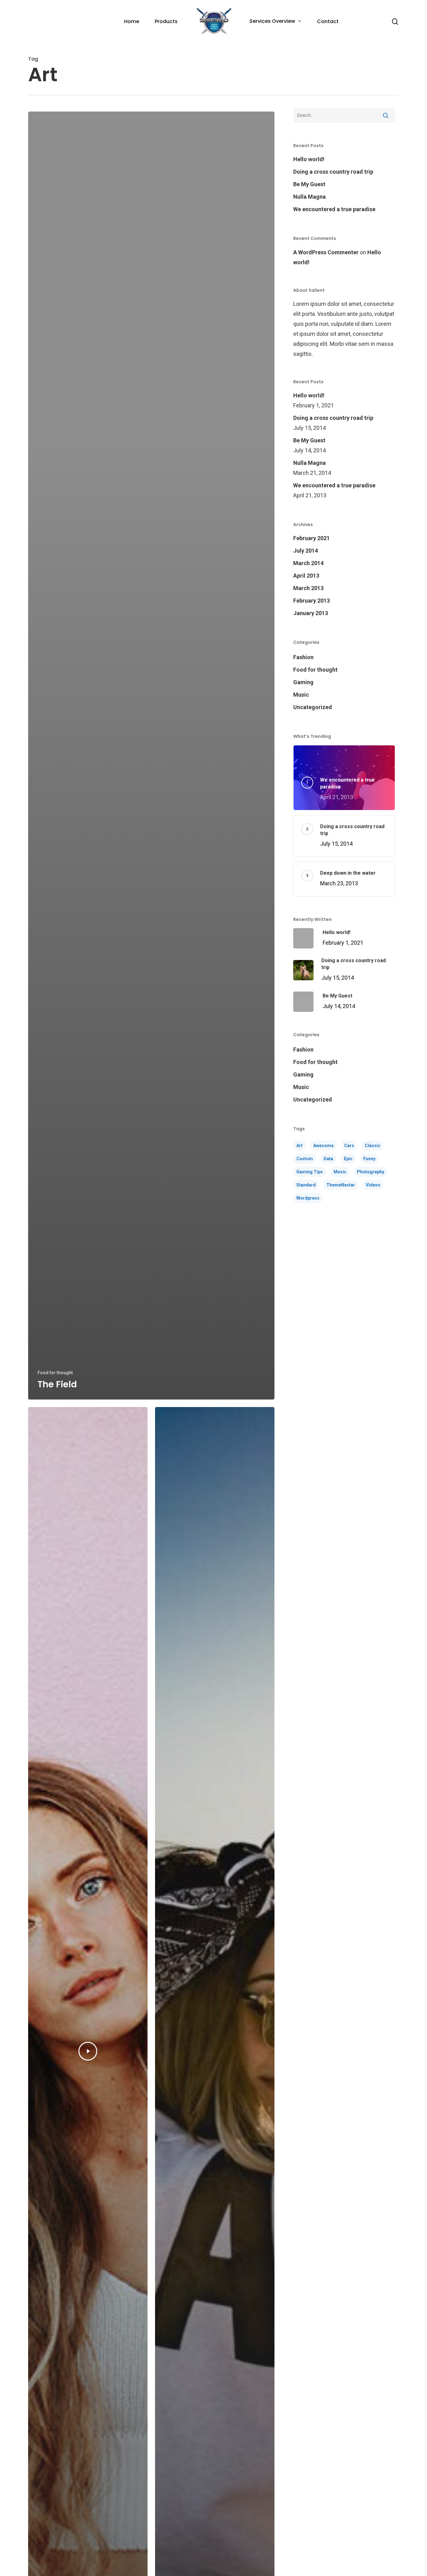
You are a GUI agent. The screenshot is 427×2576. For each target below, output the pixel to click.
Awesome (323, 1146)
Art (299, 1146)
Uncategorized (313, 707)
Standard (306, 1185)
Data (328, 1159)
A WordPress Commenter (326, 252)
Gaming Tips (310, 1172)
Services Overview (272, 21)
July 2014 (306, 551)
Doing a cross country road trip (333, 172)
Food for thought (55, 1373)
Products (166, 22)
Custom (305, 1159)
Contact (328, 22)
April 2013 (306, 576)
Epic (348, 1159)
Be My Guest (309, 184)
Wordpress (308, 1198)
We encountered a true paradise (334, 209)
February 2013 (311, 601)
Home (132, 22)
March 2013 (308, 588)
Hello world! (309, 159)
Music (301, 695)
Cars (349, 1146)
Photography (371, 1172)
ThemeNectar (341, 1185)
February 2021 (311, 538)
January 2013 (311, 613)
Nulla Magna (309, 197)
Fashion (303, 657)
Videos (373, 1185)
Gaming (303, 682)
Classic (373, 1146)
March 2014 (308, 563)
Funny (369, 1159)
